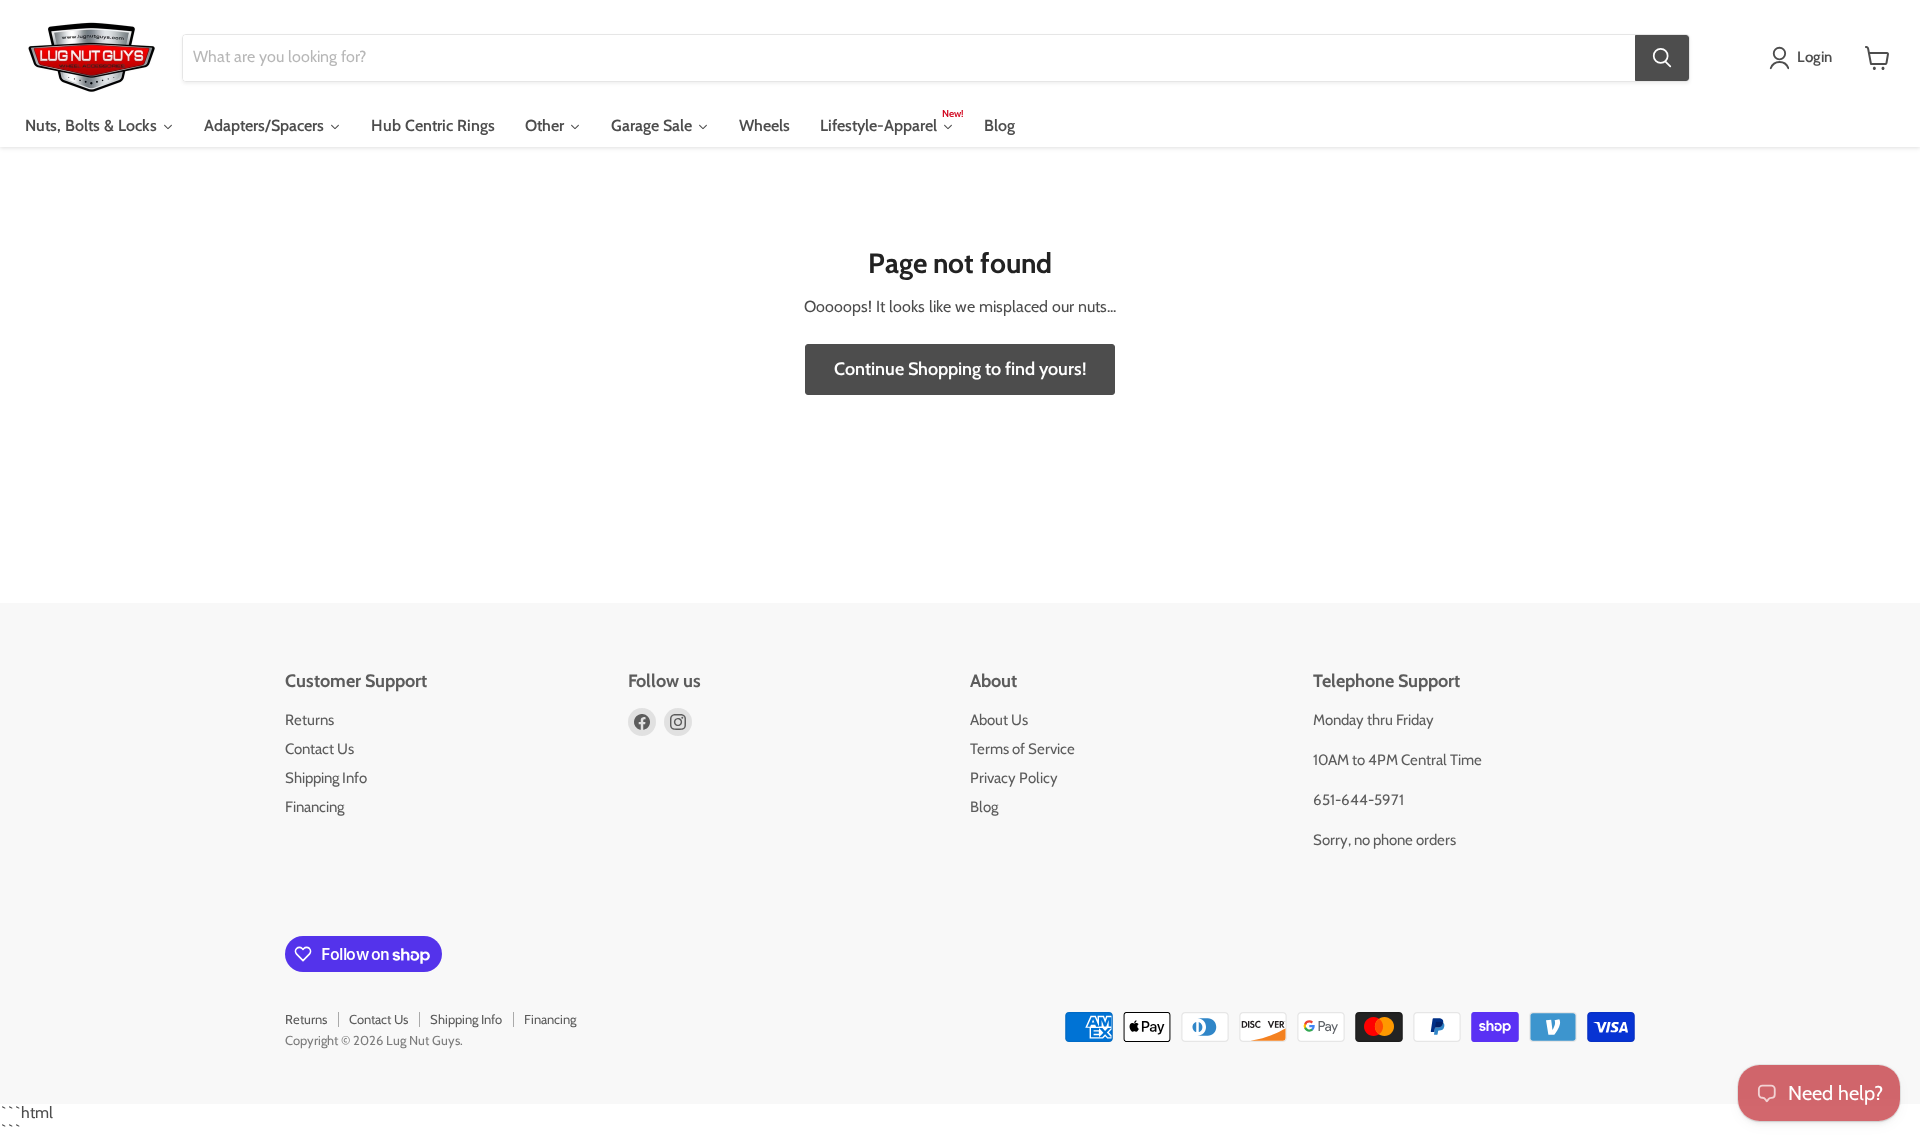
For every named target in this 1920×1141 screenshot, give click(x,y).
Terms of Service (1022, 749)
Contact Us (319, 749)
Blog (984, 807)
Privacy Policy (1014, 778)
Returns (309, 720)
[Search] (1662, 58)
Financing (314, 807)
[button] (1804, 58)
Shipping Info (326, 778)
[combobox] (909, 58)
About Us (999, 720)
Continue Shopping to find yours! (960, 369)
